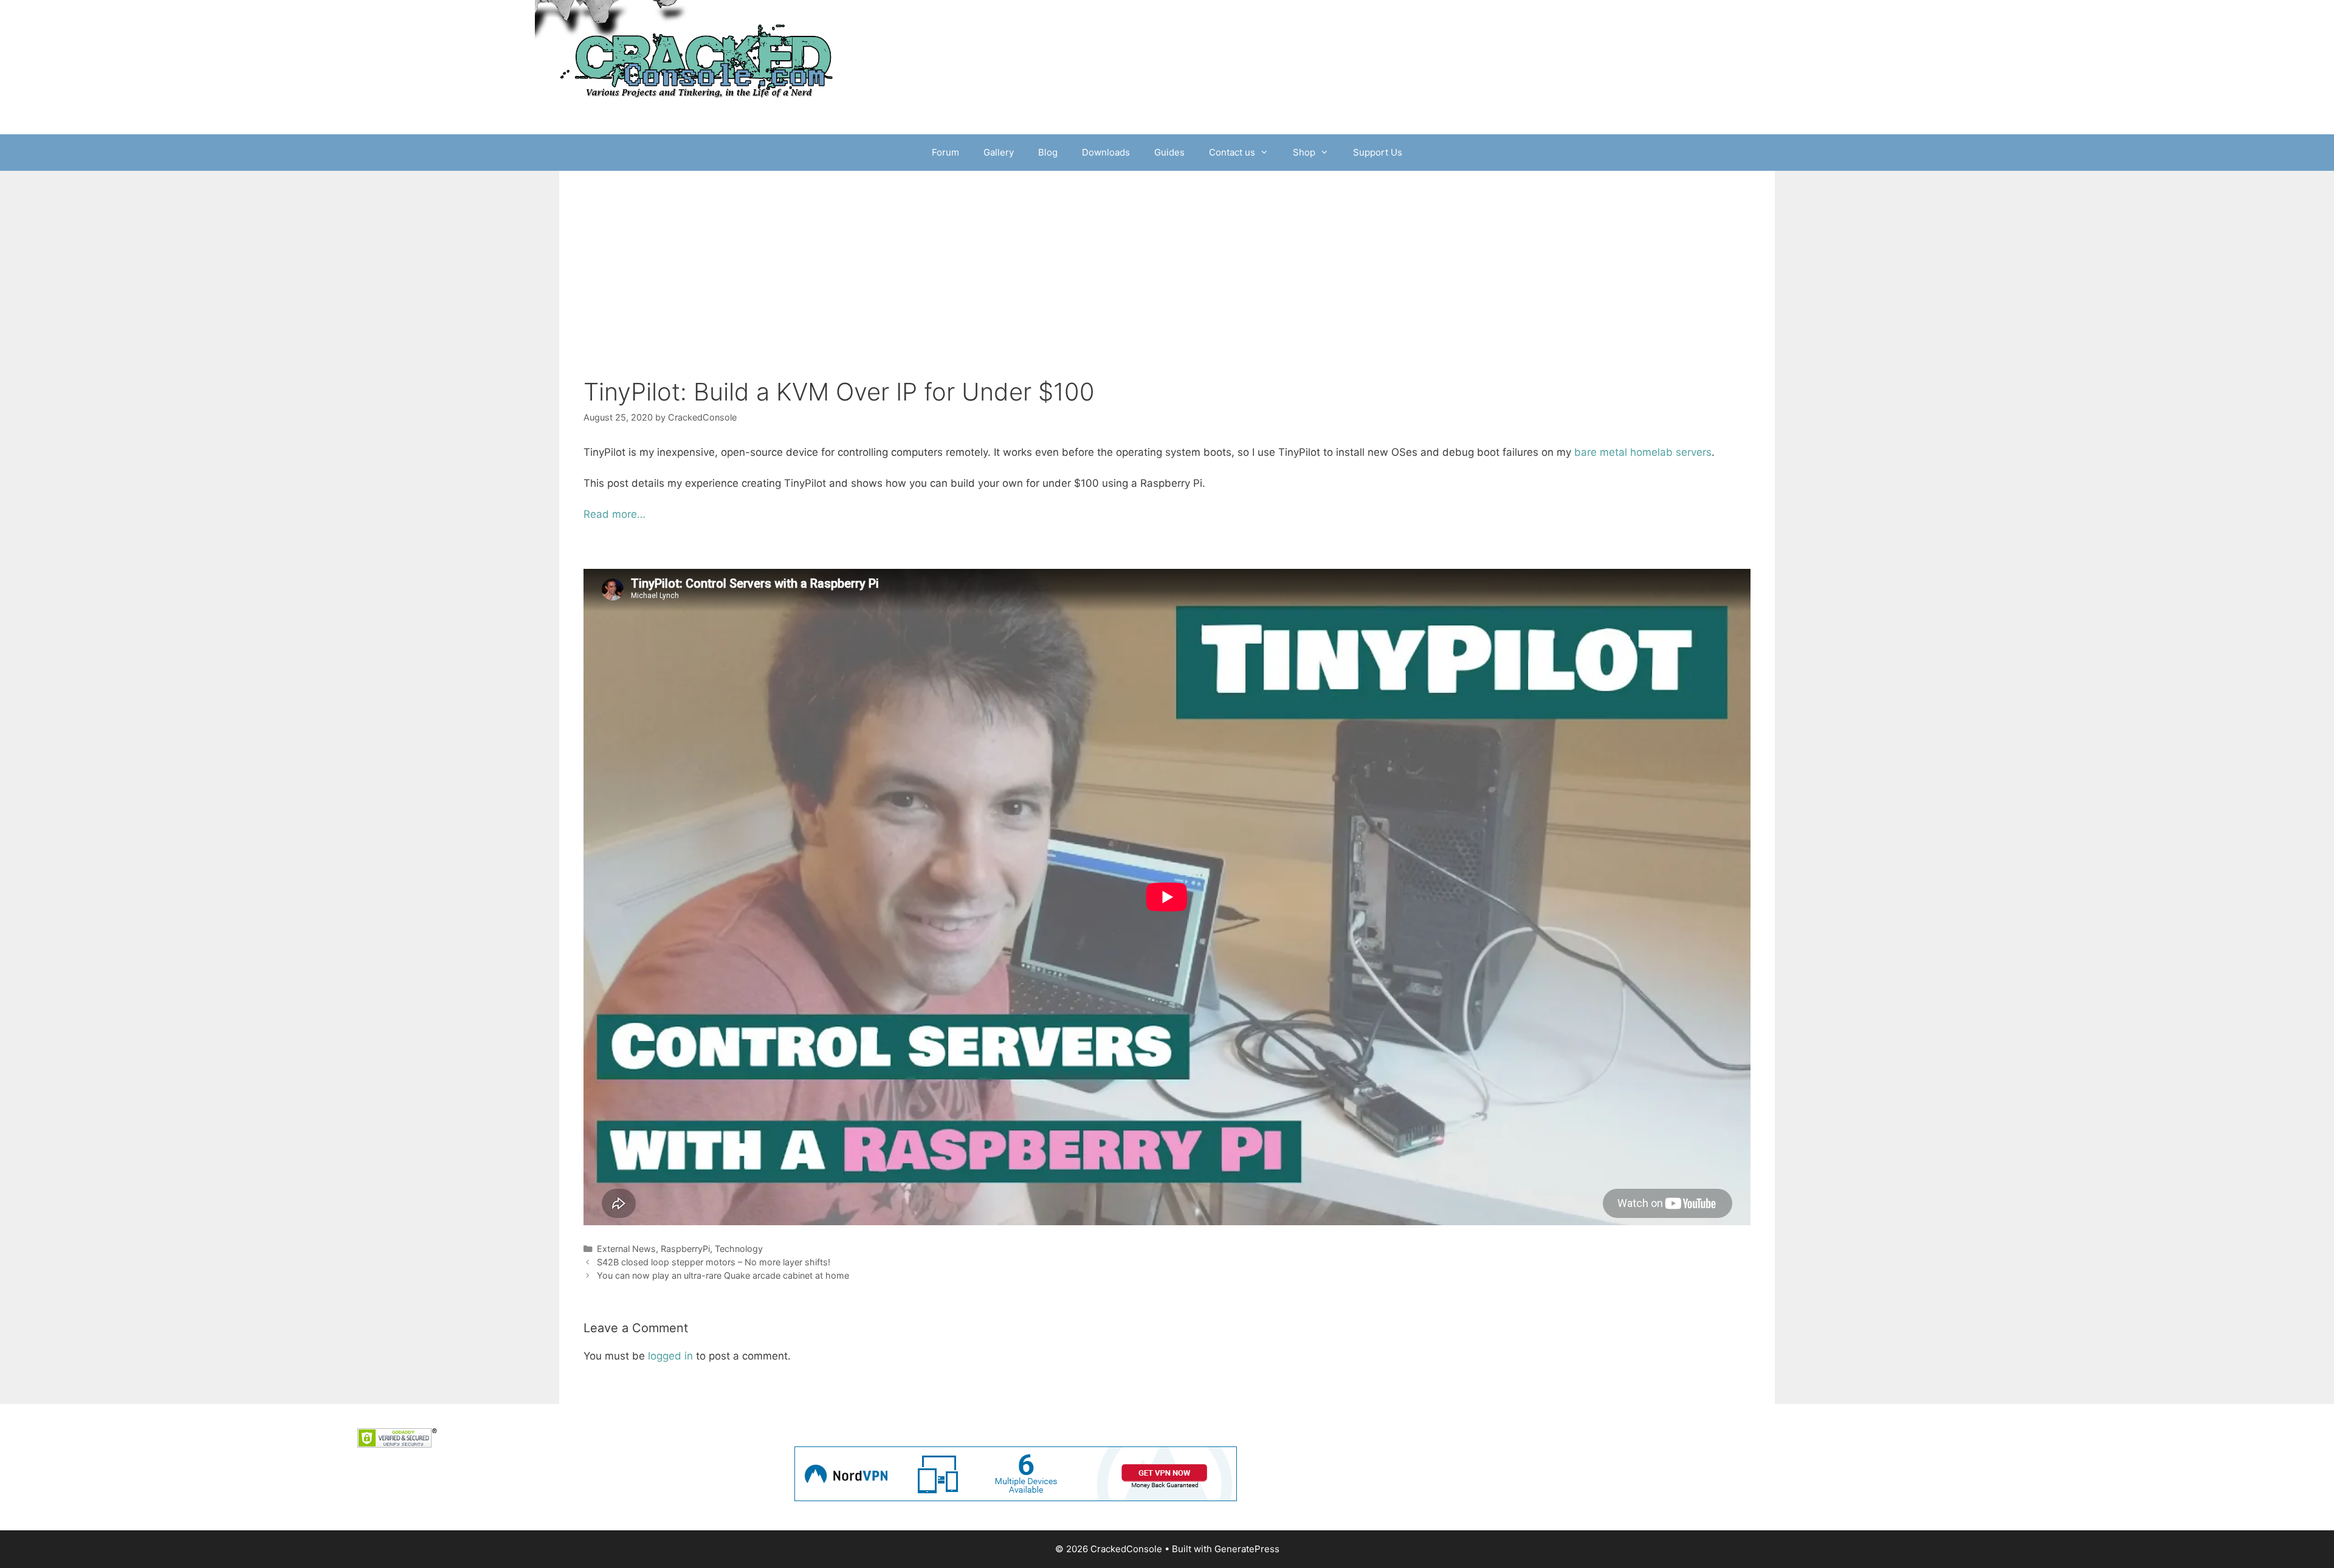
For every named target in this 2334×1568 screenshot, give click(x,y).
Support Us (1378, 152)
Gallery (999, 152)
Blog (1048, 152)
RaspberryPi (685, 1249)
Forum (945, 152)
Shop (1304, 152)
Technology (739, 1249)
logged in (670, 1356)
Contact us (1232, 152)
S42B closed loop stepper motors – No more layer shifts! (714, 1262)
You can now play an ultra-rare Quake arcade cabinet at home (723, 1275)
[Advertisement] (1167, 286)
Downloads (1106, 152)
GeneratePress (1247, 1549)
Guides (1169, 152)
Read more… (614, 514)
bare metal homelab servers (1643, 452)
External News (626, 1249)
